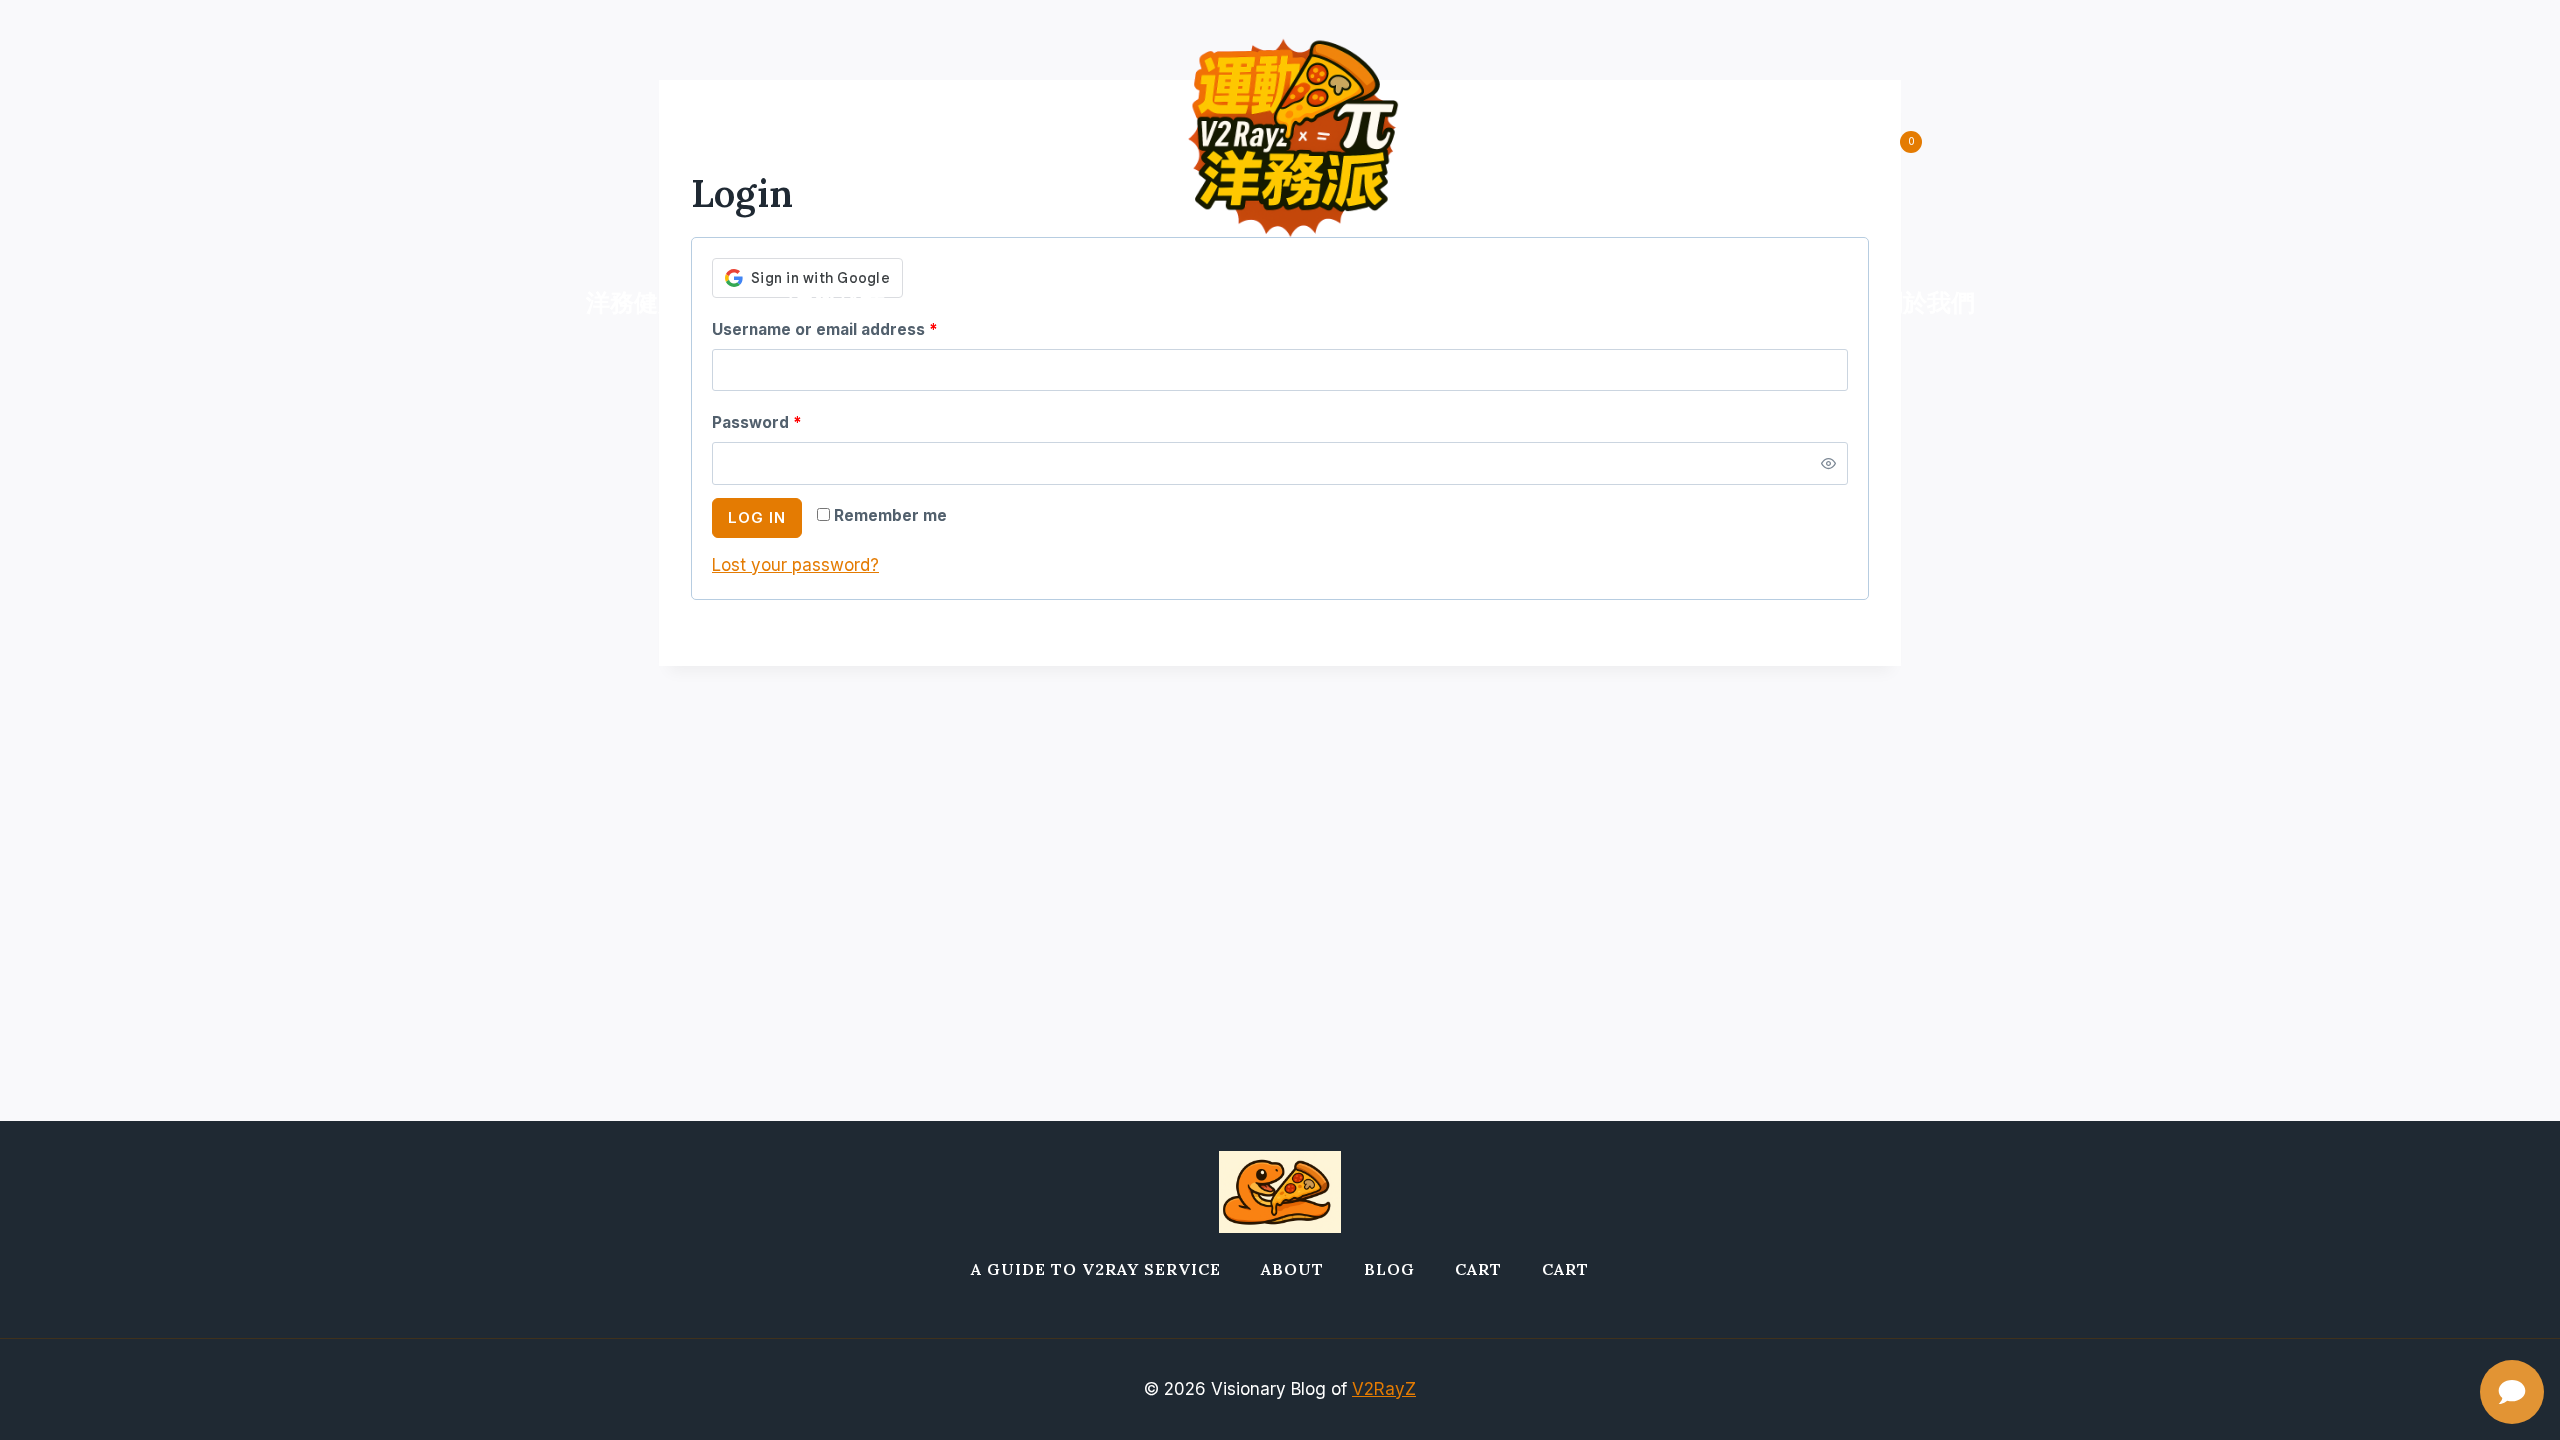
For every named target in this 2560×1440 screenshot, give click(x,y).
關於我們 (1927, 302)
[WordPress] (805, 141)
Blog (1389, 1269)
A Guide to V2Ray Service (1096, 1269)
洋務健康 (634, 302)
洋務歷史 (1292, 302)
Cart (1478, 1269)
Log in (757, 517)
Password (761, 427)
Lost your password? (795, 565)
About (1292, 1269)
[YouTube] (746, 141)
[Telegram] (687, 141)
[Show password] (1829, 463)
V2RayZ (1384, 1389)
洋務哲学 (1723, 302)
